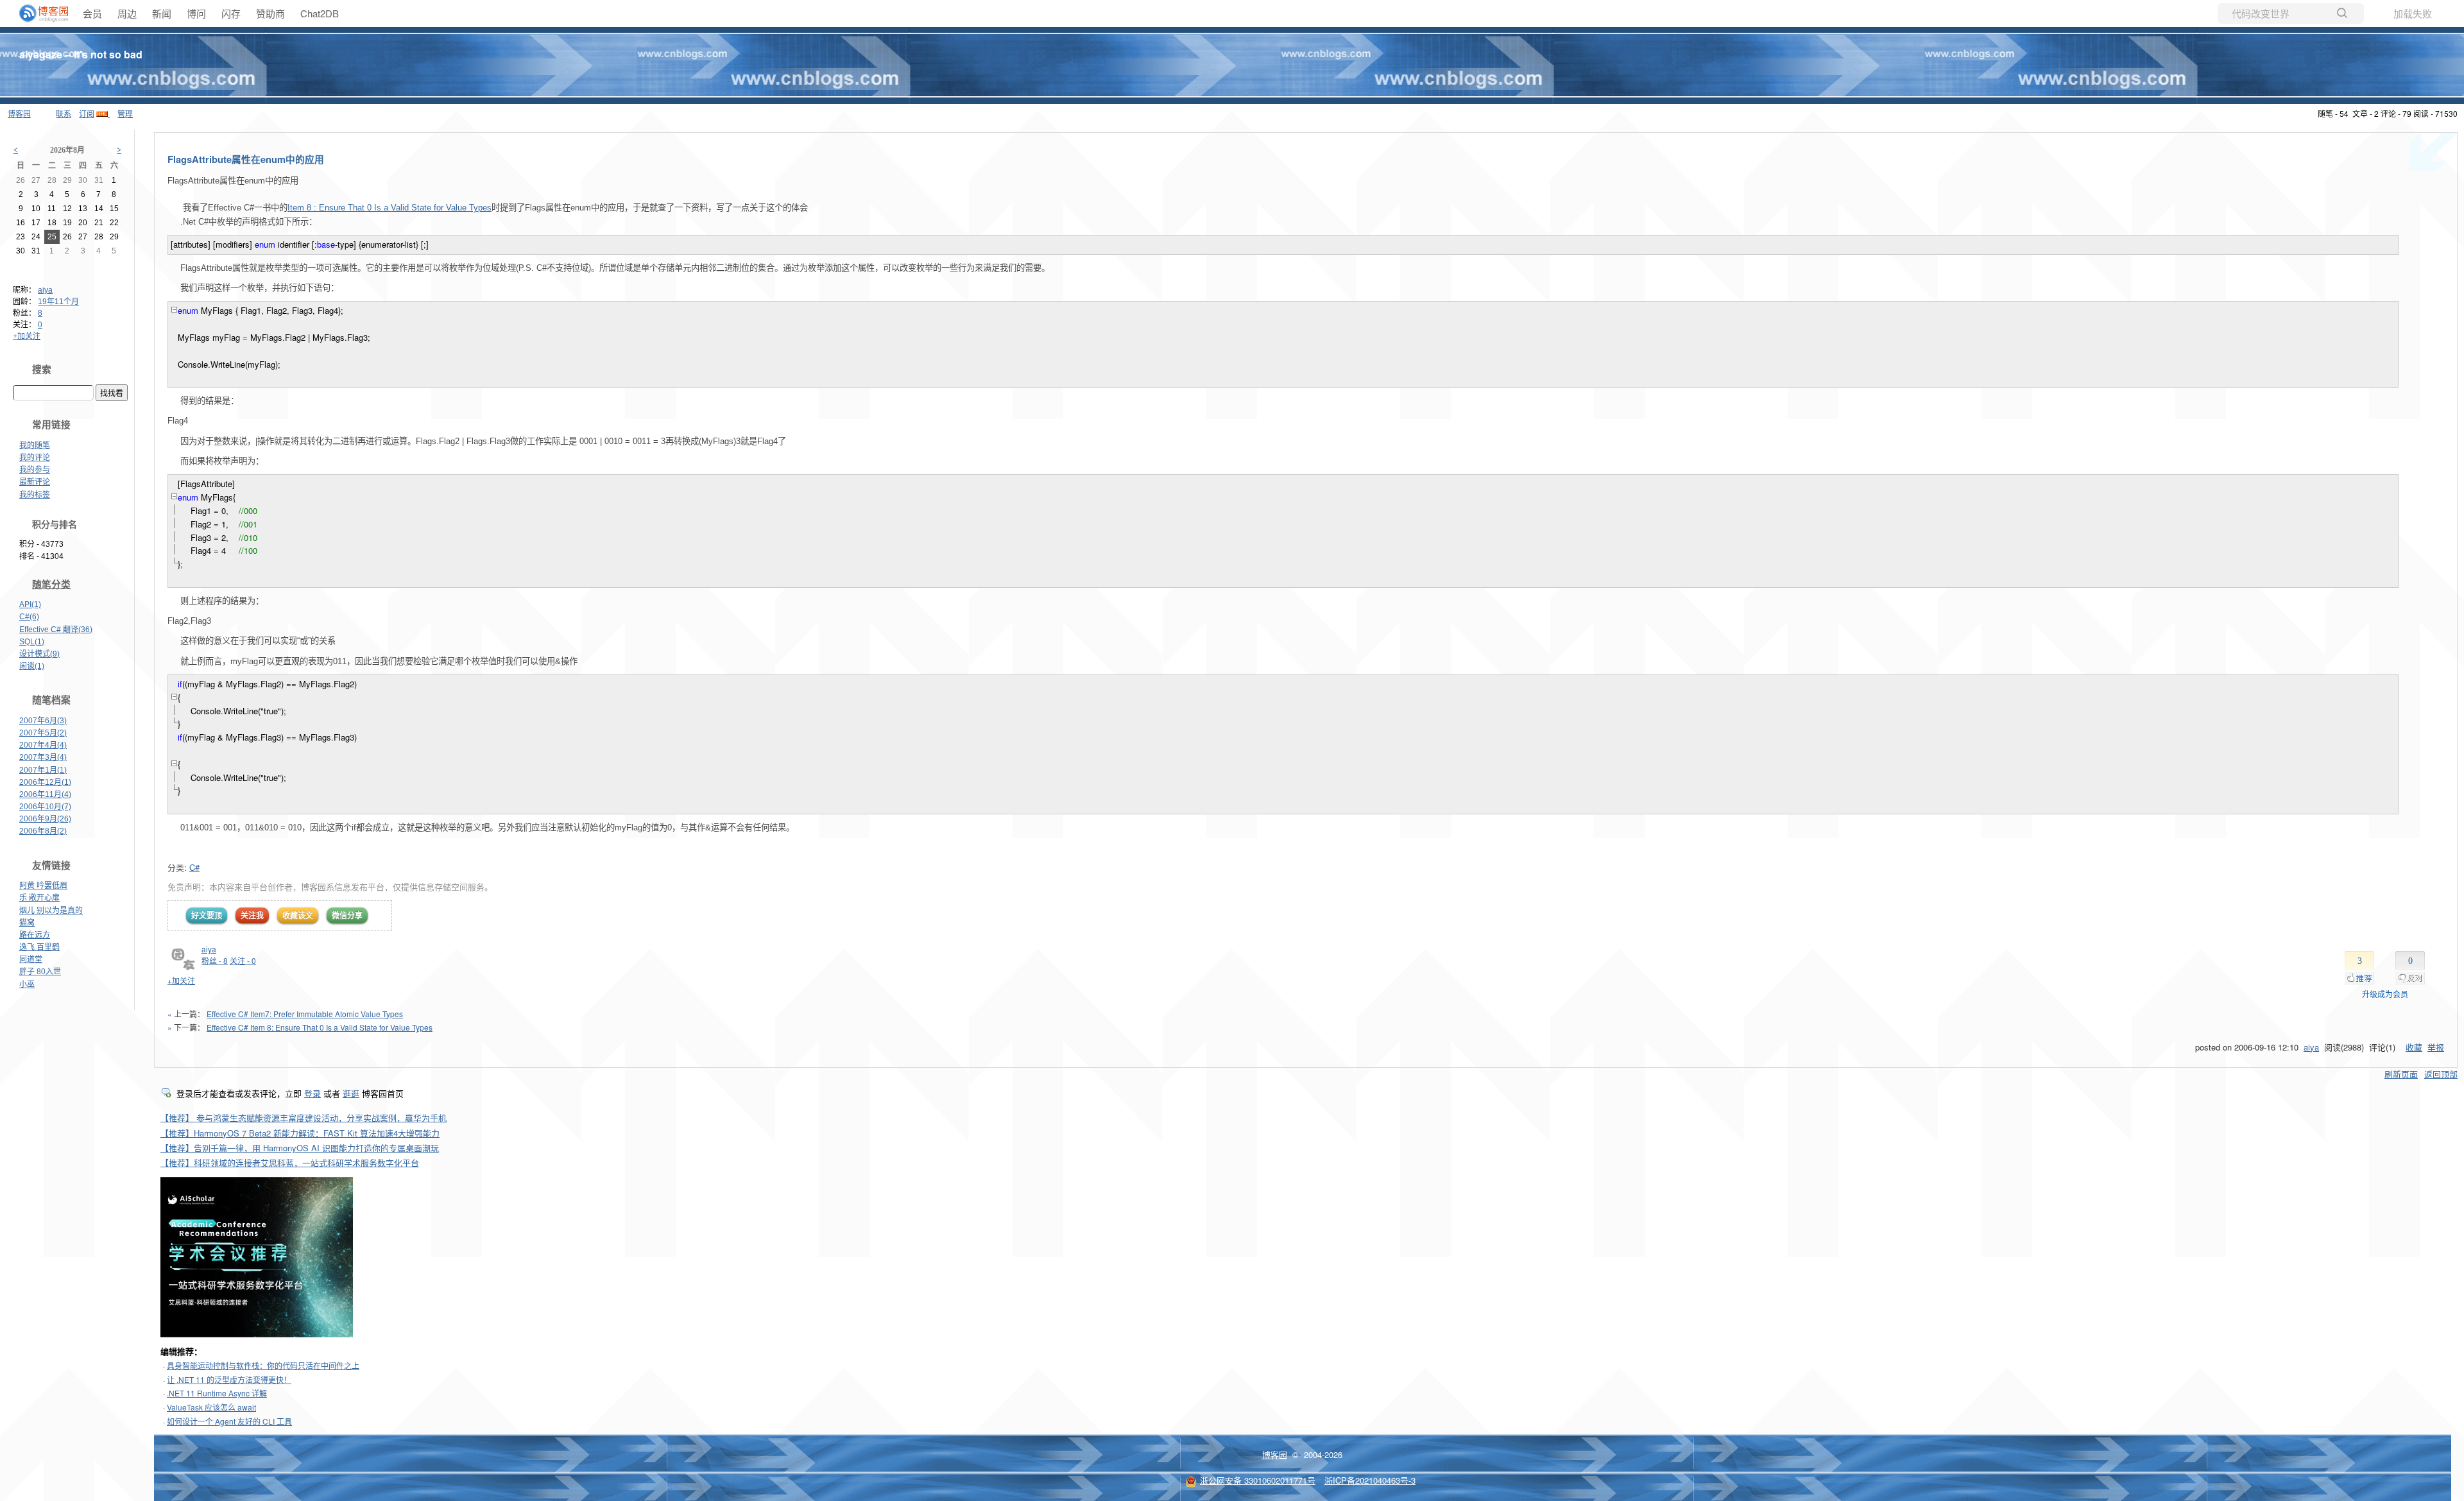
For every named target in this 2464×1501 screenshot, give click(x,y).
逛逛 (351, 1093)
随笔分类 (51, 585)
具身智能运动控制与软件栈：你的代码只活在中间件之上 (263, 1365)
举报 (2436, 1047)
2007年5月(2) (43, 733)
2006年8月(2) (43, 831)
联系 (64, 113)
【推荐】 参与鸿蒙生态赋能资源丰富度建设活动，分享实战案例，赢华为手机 (304, 1118)
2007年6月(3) (43, 721)
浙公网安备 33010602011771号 (1258, 1480)
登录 (312, 1093)
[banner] (38, 13)
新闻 (162, 13)
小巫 (27, 984)
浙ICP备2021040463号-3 (1370, 1480)
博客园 (19, 113)
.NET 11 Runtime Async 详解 (217, 1393)
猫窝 (27, 923)
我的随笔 (35, 445)
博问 (196, 13)
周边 (127, 13)
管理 (125, 113)
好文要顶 (207, 915)
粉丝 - (215, 960)
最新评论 (35, 482)
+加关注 (27, 336)
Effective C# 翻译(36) (56, 630)
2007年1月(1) (43, 770)
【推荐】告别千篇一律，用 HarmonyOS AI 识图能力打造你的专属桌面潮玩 (300, 1148)
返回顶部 (2441, 1074)
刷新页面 (2401, 1074)
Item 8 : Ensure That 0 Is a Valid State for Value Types (389, 208)
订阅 (87, 113)
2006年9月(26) (45, 819)
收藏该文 (298, 915)
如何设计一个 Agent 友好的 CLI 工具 (229, 1421)
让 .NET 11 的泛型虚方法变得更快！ (229, 1379)
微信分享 (347, 915)
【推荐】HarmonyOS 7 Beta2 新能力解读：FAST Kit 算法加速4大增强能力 (300, 1133)
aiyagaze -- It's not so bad (81, 54)
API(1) (30, 605)
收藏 (2414, 1047)
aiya (45, 290)
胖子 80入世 (40, 972)
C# (194, 867)
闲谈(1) (32, 666)
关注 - (243, 960)
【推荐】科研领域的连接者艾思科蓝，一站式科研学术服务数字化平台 (290, 1162)
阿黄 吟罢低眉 (43, 886)
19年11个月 (58, 302)
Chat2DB (320, 13)
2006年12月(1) (45, 782)
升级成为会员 (2385, 994)
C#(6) (29, 617)
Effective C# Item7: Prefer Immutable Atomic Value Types (305, 1014)
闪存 (231, 13)
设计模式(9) (39, 654)
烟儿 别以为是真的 (51, 911)
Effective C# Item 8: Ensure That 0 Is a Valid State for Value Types (320, 1027)
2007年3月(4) (43, 757)
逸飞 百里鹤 (39, 947)
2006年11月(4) (45, 794)
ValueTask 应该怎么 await (211, 1407)
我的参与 (35, 470)
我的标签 (35, 495)
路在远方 (35, 935)
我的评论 (35, 458)
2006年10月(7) (45, 807)
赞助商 (270, 13)
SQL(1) (32, 642)
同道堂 (31, 959)
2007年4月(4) (43, 745)
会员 (92, 13)
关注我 (252, 915)
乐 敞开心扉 (39, 898)
